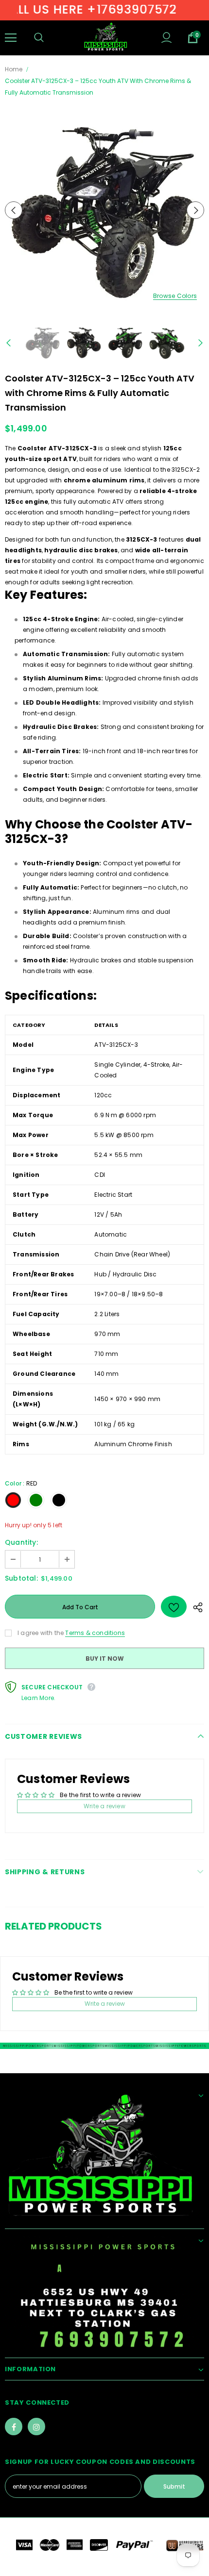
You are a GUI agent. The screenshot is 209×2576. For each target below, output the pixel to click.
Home (14, 69)
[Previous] (14, 210)
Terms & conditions (95, 1633)
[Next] (195, 210)
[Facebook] (14, 2427)
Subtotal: (21, 1578)
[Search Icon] (49, 38)
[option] (104, 210)
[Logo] (106, 37)
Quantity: (21, 1542)
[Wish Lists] (174, 1607)
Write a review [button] (104, 1806)
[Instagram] (36, 2427)
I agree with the (41, 1633)
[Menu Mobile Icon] (11, 38)
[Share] (195, 1607)
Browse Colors (175, 296)
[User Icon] (166, 38)
